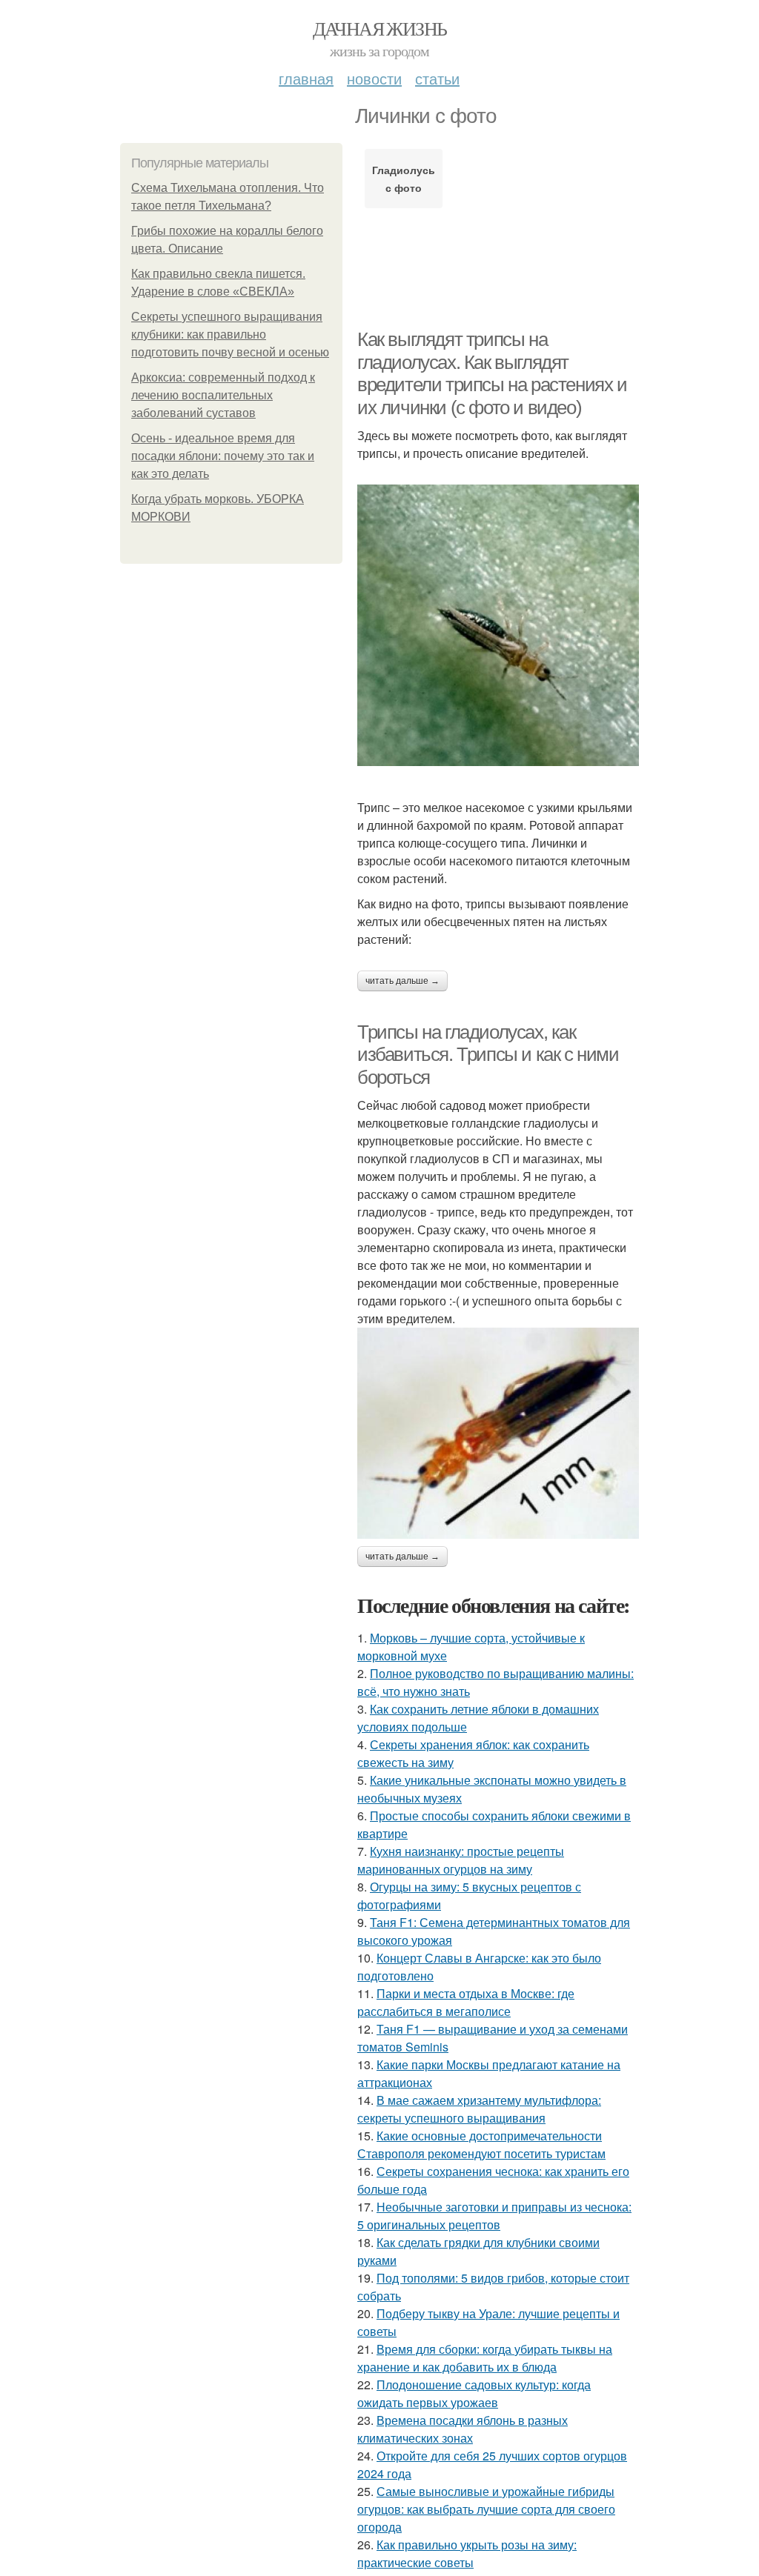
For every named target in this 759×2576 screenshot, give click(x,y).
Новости (374, 78)
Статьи (437, 78)
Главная (306, 78)
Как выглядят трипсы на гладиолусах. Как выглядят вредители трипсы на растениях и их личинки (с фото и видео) (492, 373)
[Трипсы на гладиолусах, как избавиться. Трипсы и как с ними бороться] (498, 1433)
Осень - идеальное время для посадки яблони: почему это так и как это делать (223, 456)
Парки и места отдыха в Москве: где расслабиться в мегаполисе (466, 2002)
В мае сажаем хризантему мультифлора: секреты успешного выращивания (479, 2109)
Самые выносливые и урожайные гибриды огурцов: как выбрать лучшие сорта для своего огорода (486, 2509)
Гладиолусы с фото (404, 179)
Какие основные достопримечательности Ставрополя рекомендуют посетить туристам (481, 2144)
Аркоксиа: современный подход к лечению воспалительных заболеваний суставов (223, 395)
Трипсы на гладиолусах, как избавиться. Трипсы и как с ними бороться (488, 1055)
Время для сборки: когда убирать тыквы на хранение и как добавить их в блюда (485, 2358)
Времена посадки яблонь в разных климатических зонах (463, 2429)
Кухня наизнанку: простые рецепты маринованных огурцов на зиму (461, 1860)
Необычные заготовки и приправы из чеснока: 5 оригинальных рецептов (494, 2216)
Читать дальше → (402, 981)
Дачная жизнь (380, 28)
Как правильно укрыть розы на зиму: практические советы (467, 2553)
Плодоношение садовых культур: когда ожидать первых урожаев (474, 2393)
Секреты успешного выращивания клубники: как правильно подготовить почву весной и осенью (230, 335)
